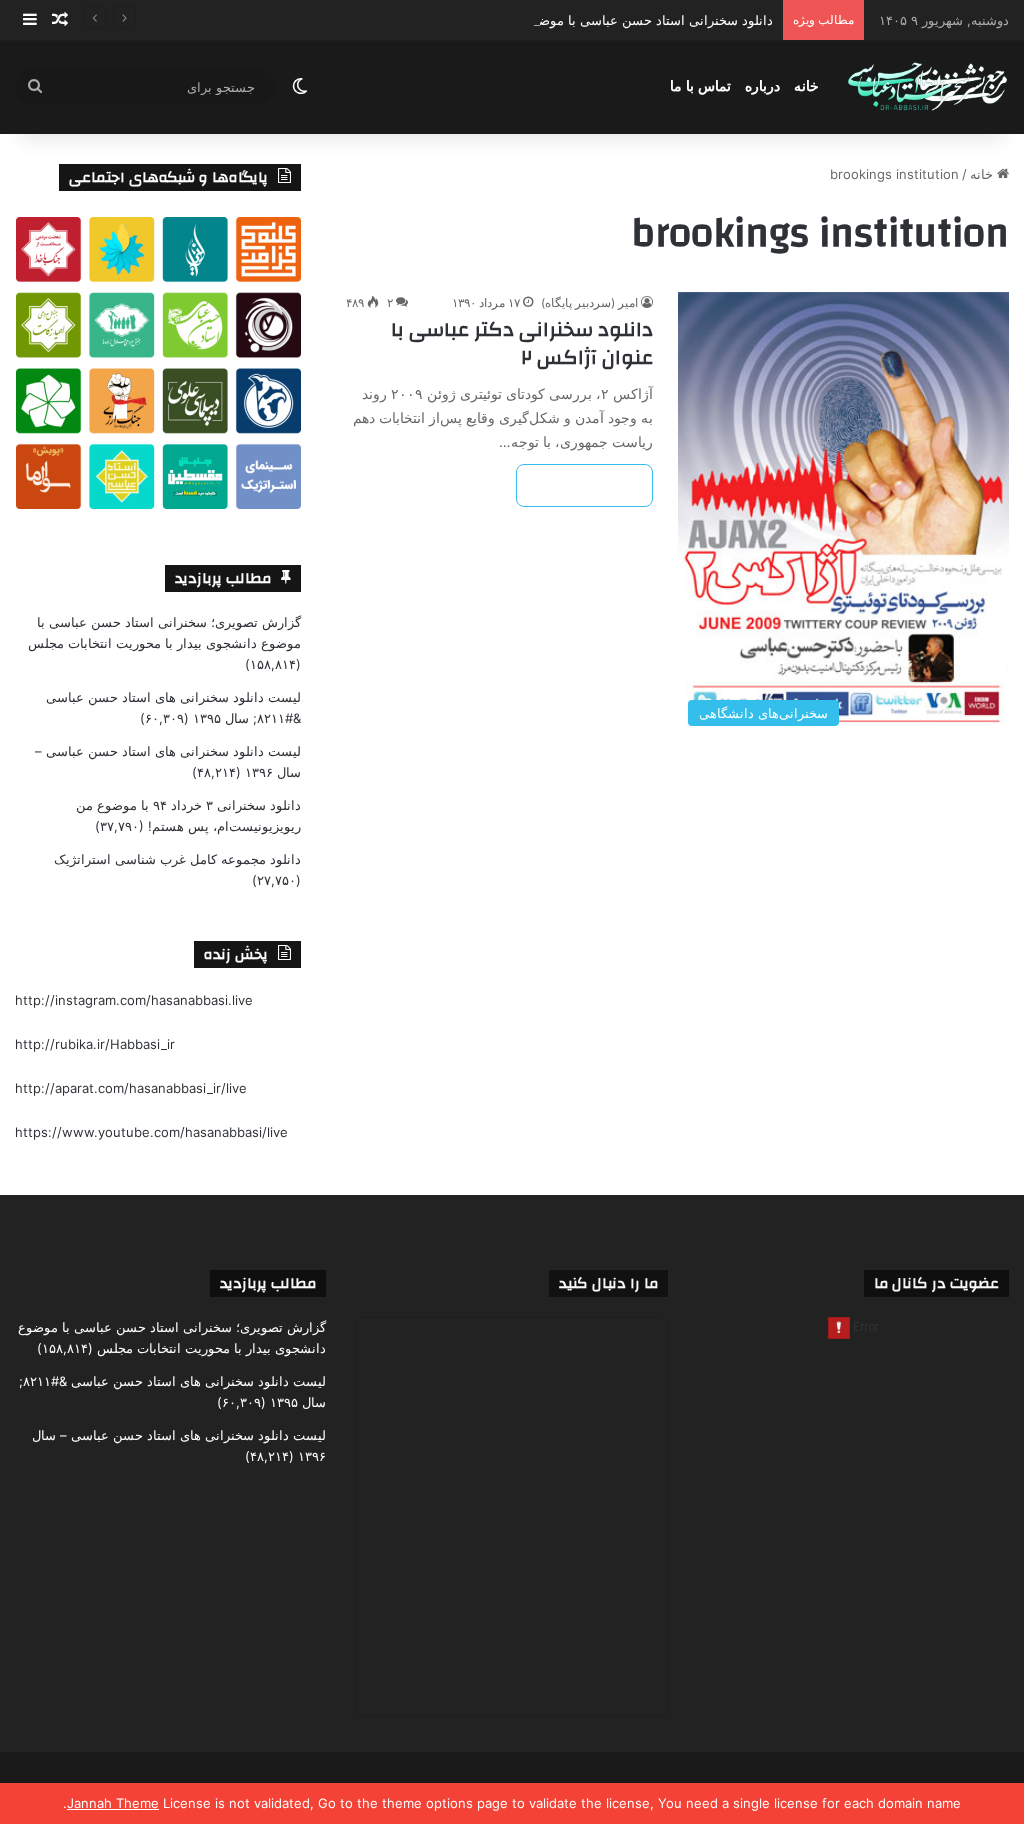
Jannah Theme (113, 1803)
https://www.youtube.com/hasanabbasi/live (151, 1132)
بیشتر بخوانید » (584, 485)
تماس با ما (700, 86)
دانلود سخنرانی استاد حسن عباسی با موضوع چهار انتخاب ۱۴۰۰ (598, 20)
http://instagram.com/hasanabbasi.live (134, 1000)
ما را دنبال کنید (608, 1283)
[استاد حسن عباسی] (927, 87)
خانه (806, 86)
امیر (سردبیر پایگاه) (589, 302)
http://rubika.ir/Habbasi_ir (95, 1044)
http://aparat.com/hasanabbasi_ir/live (131, 1088)
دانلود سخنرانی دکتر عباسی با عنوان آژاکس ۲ (522, 343)
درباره (762, 86)
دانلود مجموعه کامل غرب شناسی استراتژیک (177, 859)
